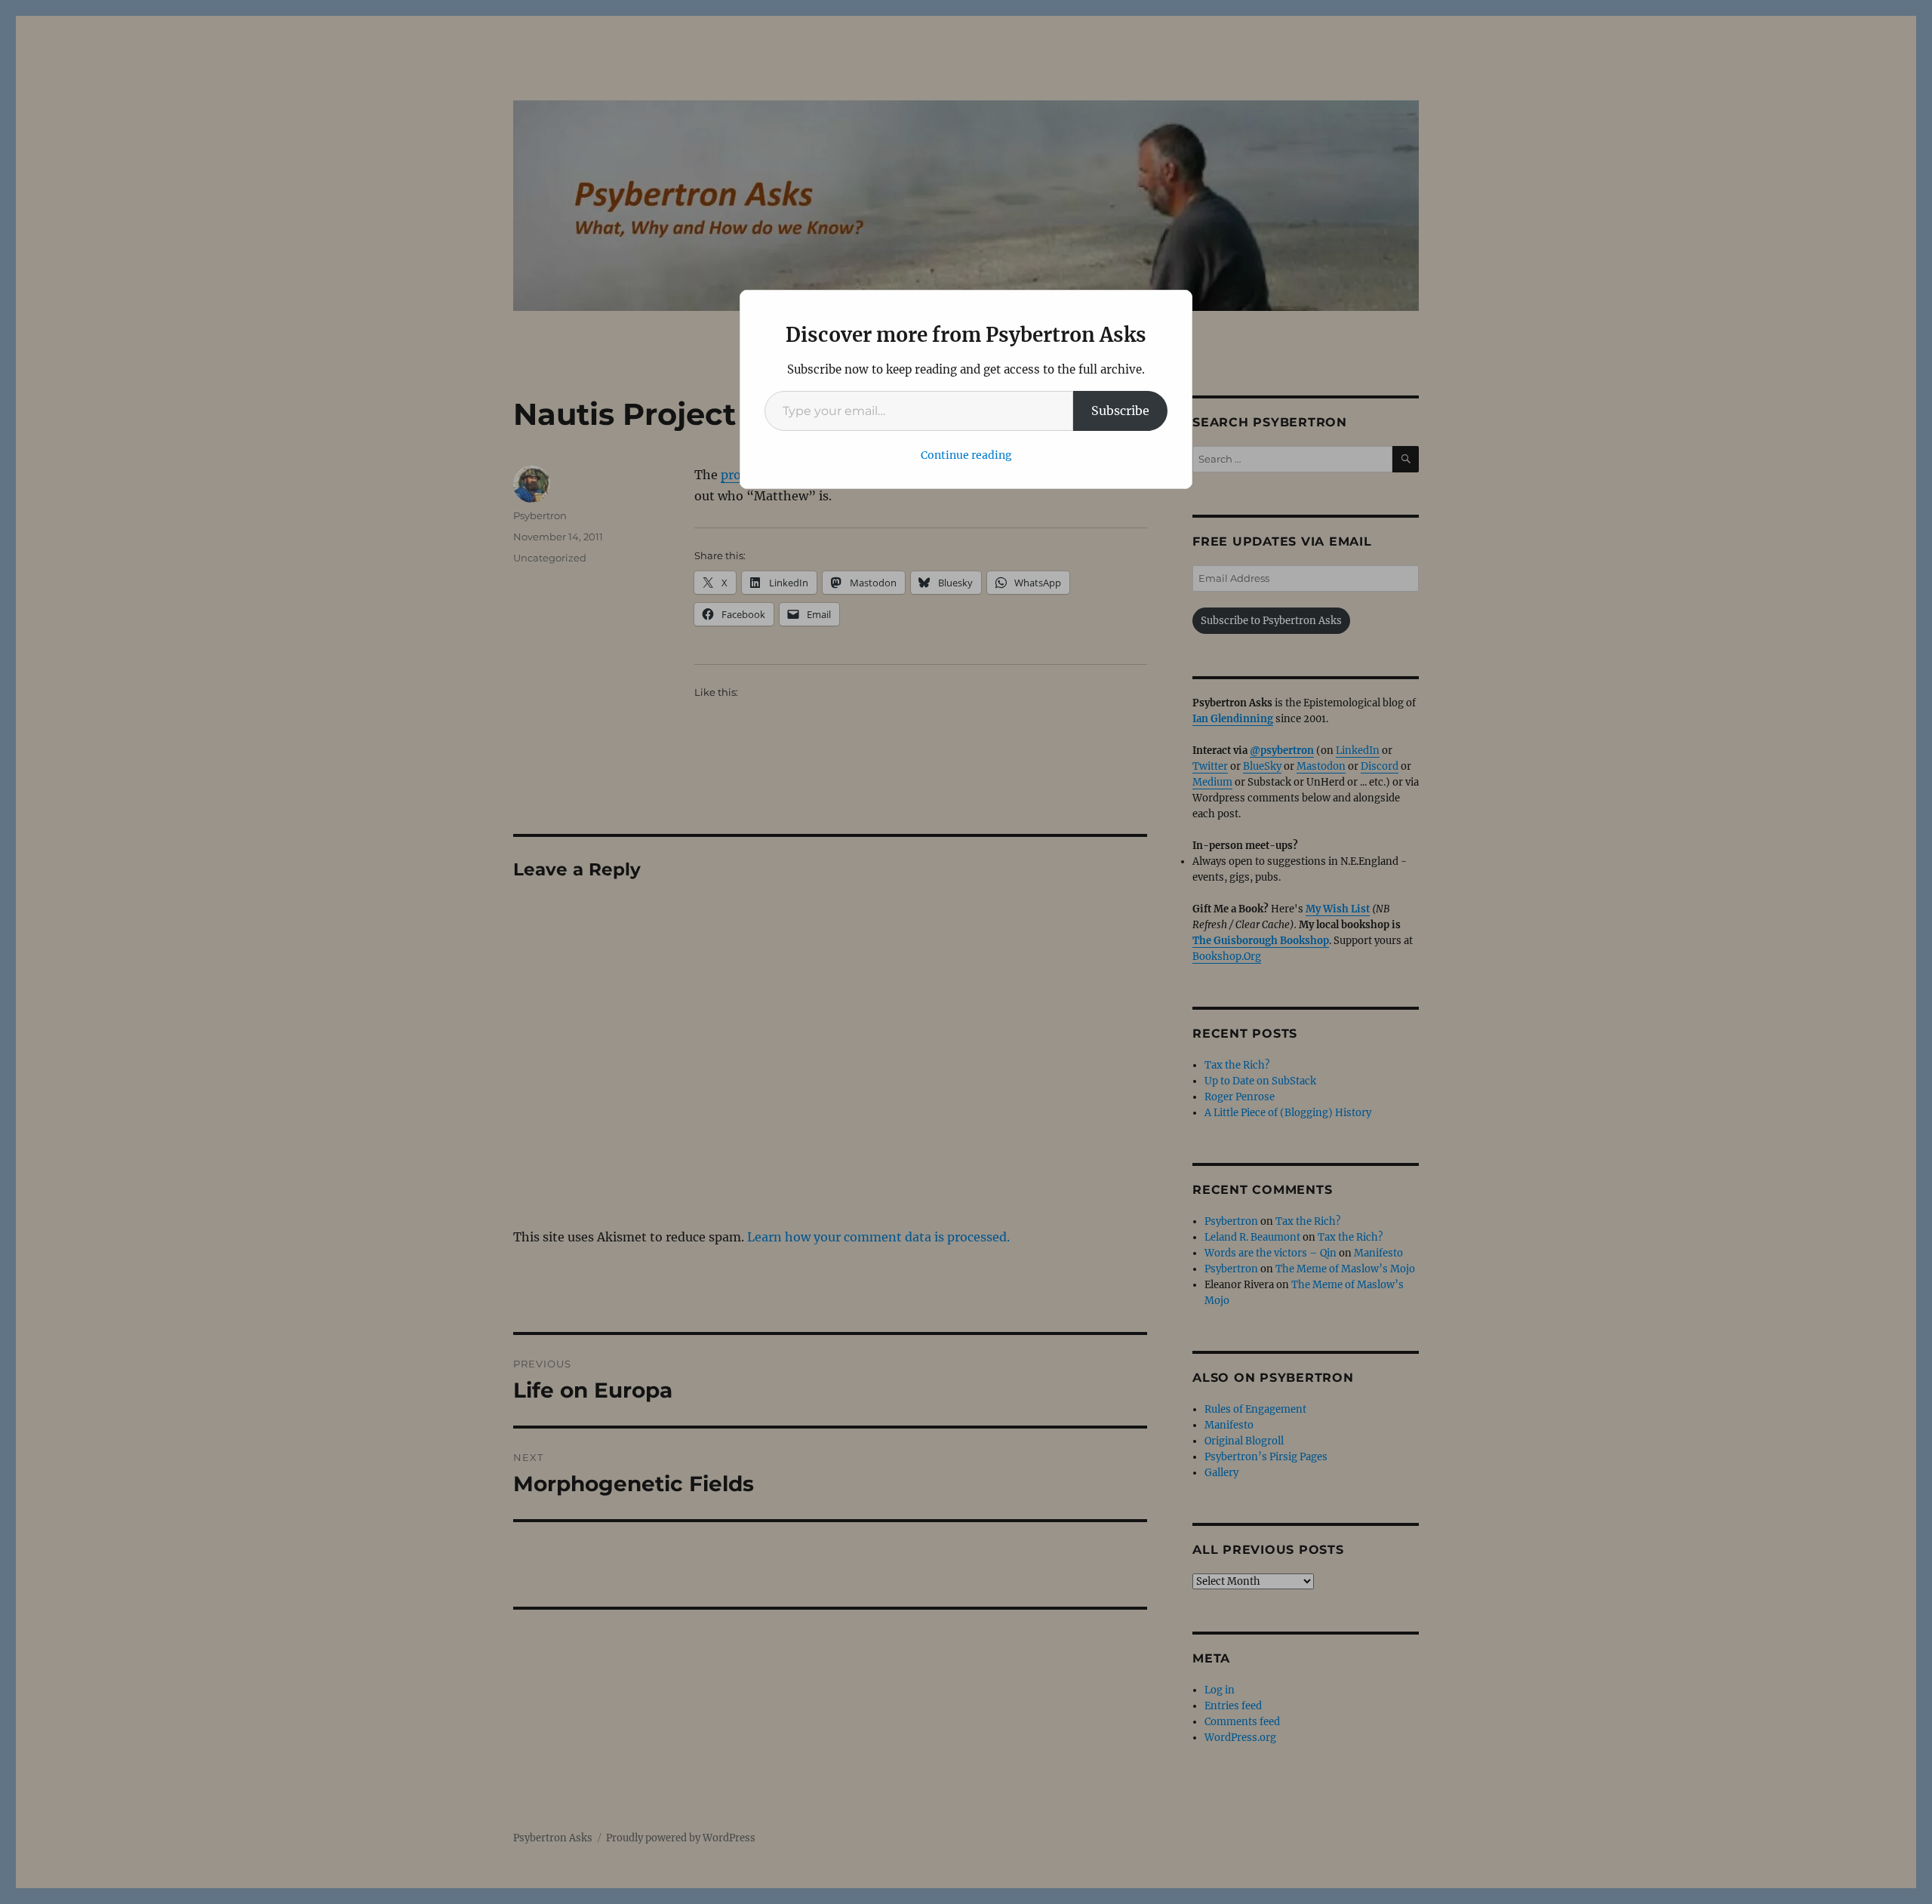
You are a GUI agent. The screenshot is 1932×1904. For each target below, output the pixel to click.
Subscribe (1120, 411)
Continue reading (966, 455)
